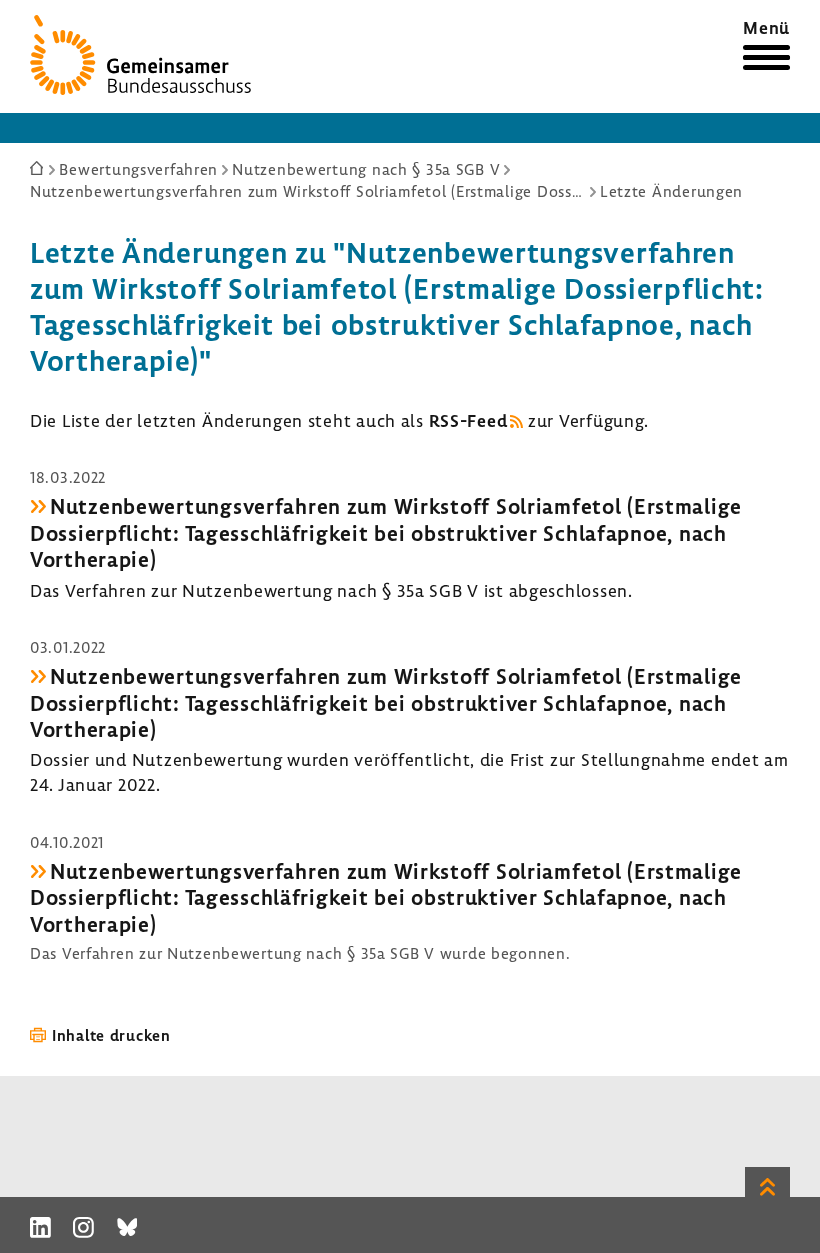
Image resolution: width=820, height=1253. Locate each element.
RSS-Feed (468, 420)
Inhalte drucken (111, 1035)
